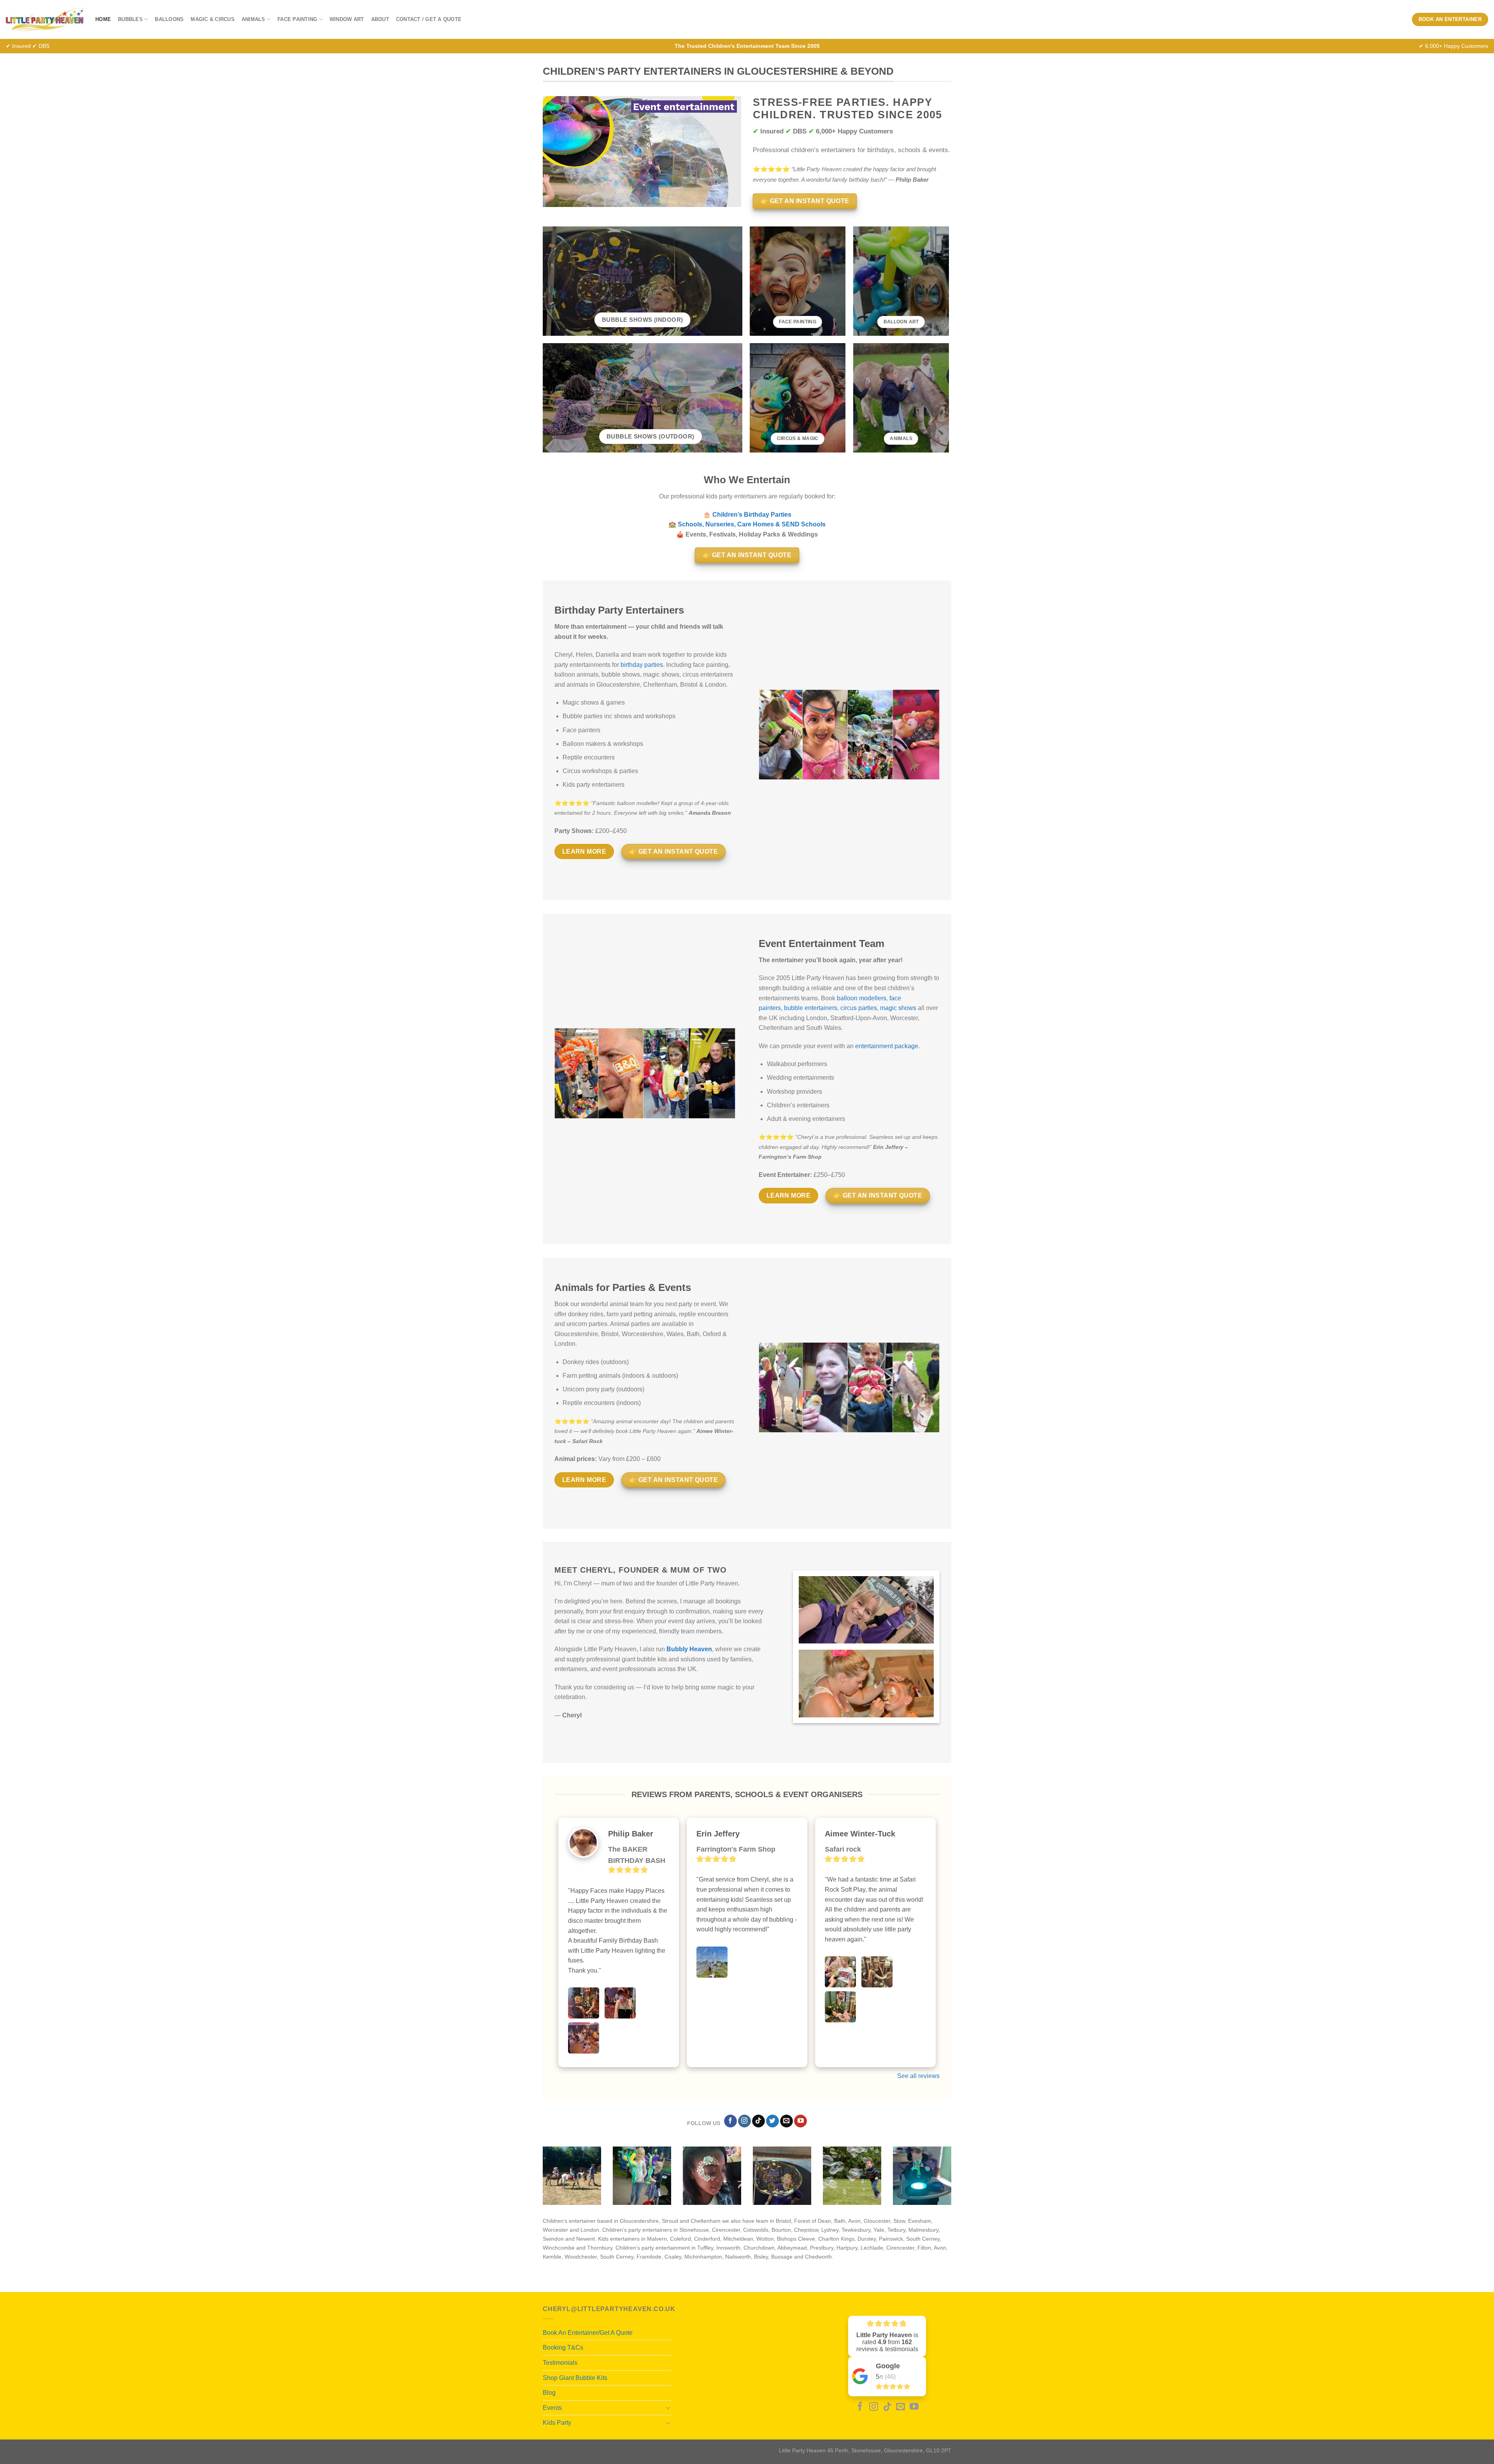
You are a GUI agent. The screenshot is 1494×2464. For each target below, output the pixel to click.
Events (552, 2408)
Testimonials (560, 2363)
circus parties (859, 1008)
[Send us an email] (786, 2121)
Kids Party (557, 2423)
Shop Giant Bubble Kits (575, 2378)
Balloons (169, 19)
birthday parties (642, 665)
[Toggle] (668, 2408)
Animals (253, 19)
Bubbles (130, 19)
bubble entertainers (811, 1008)
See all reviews (918, 2076)
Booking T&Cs (563, 2347)
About (380, 19)
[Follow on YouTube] (800, 2121)
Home (103, 19)
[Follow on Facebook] (730, 2121)
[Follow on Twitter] (772, 2121)
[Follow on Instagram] (744, 2121)
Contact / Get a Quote (429, 19)
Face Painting (297, 19)
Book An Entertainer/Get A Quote (588, 2333)
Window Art (347, 19)
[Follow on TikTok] (758, 2121)
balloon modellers (862, 998)
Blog (549, 2393)
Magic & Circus (213, 19)
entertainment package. (887, 1046)
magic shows (898, 1008)
